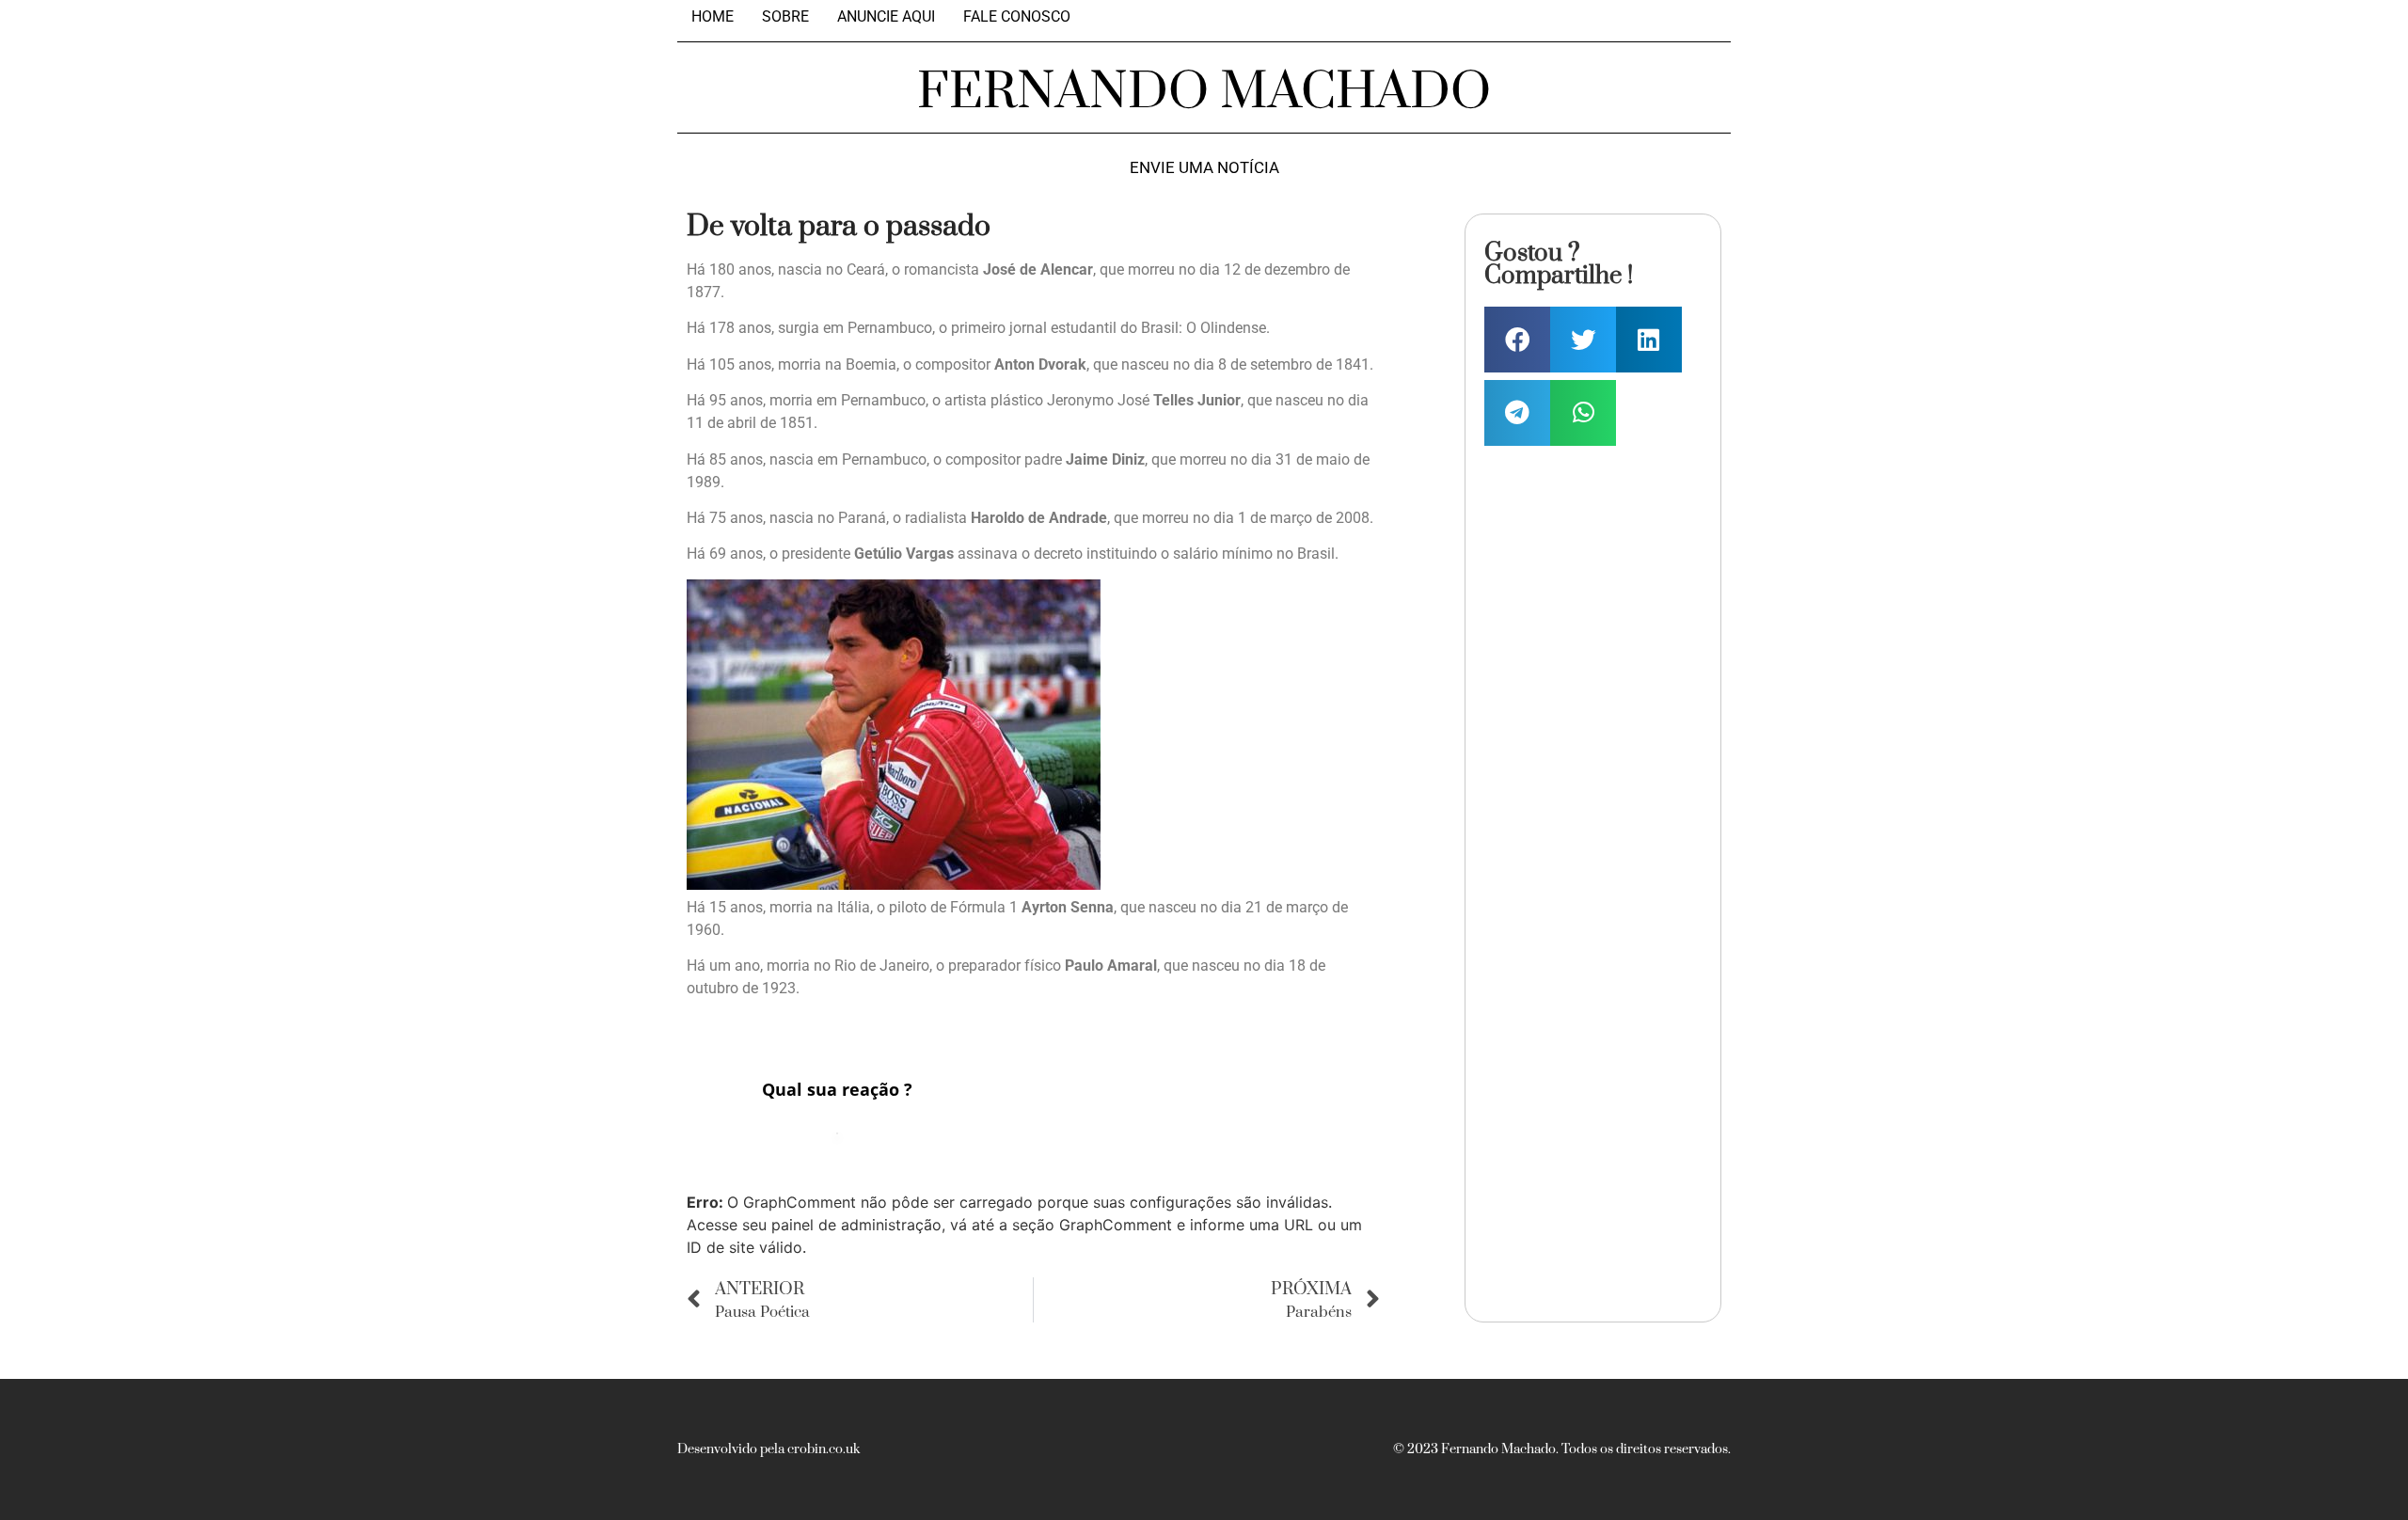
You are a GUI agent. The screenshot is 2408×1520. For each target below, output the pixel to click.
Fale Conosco (1017, 17)
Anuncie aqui (886, 17)
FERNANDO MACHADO (1204, 92)
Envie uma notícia (1204, 168)
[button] (1517, 340)
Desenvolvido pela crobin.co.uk (768, 1449)
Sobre (785, 17)
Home (713, 17)
